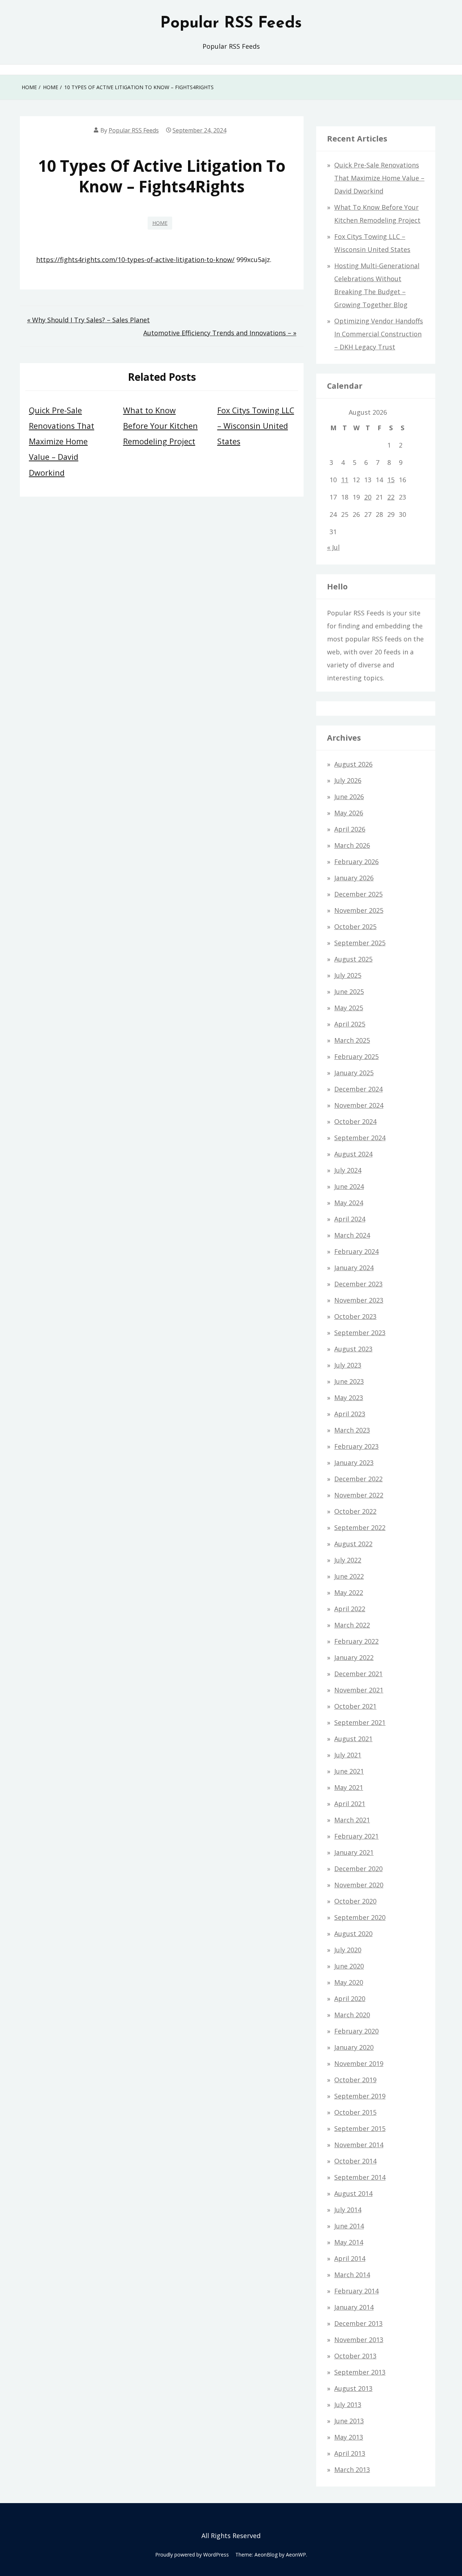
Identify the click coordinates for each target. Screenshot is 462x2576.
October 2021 (355, 1706)
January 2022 (354, 1657)
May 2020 (349, 1982)
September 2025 (360, 943)
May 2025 (349, 1008)
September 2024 (360, 1138)
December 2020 (358, 1869)
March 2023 (352, 1430)
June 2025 (349, 991)
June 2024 (349, 1186)
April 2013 (350, 2453)
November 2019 (359, 2063)
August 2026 (353, 764)
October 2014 (355, 2161)
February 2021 (356, 1836)
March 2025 (352, 1040)
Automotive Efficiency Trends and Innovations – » (220, 333)
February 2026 (356, 862)
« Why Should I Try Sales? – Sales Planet (88, 320)
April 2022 (350, 1609)
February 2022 (356, 1641)
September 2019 (360, 2096)
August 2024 (353, 1154)
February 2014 (356, 2291)
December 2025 (358, 894)
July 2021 (348, 1755)
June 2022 (349, 1576)
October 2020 (355, 1901)
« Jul (333, 547)
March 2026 (352, 845)
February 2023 (356, 1446)
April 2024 (350, 1219)
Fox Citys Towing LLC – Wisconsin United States (256, 426)
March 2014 (352, 2275)
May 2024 (349, 1203)
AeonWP (296, 2555)
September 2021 (360, 1722)
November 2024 (359, 1105)
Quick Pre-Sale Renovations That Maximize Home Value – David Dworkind (62, 441)
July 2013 (348, 2405)
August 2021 (353, 1739)
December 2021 (358, 1674)
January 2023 (354, 1463)
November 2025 (359, 910)
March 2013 (352, 2470)
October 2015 (355, 2112)
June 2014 (349, 2226)
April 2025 (350, 1024)
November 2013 (359, 2340)
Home (160, 223)
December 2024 (358, 1089)
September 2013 (360, 2372)
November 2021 (359, 1690)
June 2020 (349, 1966)
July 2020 (348, 1950)
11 (345, 480)
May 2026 (349, 813)
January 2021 (354, 1852)
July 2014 (348, 2210)
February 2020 (356, 2031)
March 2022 (352, 1625)
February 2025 (356, 1056)
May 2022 (349, 1592)
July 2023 (348, 1365)
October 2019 (355, 2080)
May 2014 (349, 2242)
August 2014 (353, 2193)
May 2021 (349, 1787)
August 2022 (353, 1544)
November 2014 (359, 2145)
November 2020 (359, 1885)
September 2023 (360, 1333)
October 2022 (355, 1511)
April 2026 (350, 829)
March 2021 (352, 1820)
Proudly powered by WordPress (192, 2555)
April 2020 (350, 1999)
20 (368, 497)
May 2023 (349, 1398)
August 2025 (353, 959)
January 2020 (354, 2047)
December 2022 (358, 1479)
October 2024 (355, 1121)
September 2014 (360, 2177)
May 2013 (349, 2437)
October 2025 (355, 927)
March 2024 (352, 1235)
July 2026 (348, 780)
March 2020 (352, 2015)
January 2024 (354, 1268)
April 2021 (350, 1804)
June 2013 (349, 2421)
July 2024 (348, 1170)
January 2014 (354, 2307)
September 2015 (360, 2128)
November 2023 (359, 1300)
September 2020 (360, 1917)
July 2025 (348, 975)
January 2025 (354, 1073)
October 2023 (355, 1316)
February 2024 (356, 1251)
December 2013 (358, 2323)
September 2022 (360, 1527)
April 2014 (350, 2258)
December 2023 (358, 1284)
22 (391, 497)
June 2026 (349, 797)
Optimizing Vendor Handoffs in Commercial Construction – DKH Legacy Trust (379, 334)
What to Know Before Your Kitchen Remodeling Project (160, 426)
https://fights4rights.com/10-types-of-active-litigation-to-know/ (135, 260)
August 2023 (353, 1349)
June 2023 (349, 1381)
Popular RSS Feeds (231, 23)
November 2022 (359, 1495)
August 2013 (353, 2388)
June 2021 (349, 1771)
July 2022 (348, 1560)
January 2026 (354, 878)
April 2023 (350, 1414)
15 (391, 480)
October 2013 (355, 2356)
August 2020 (353, 1934)
